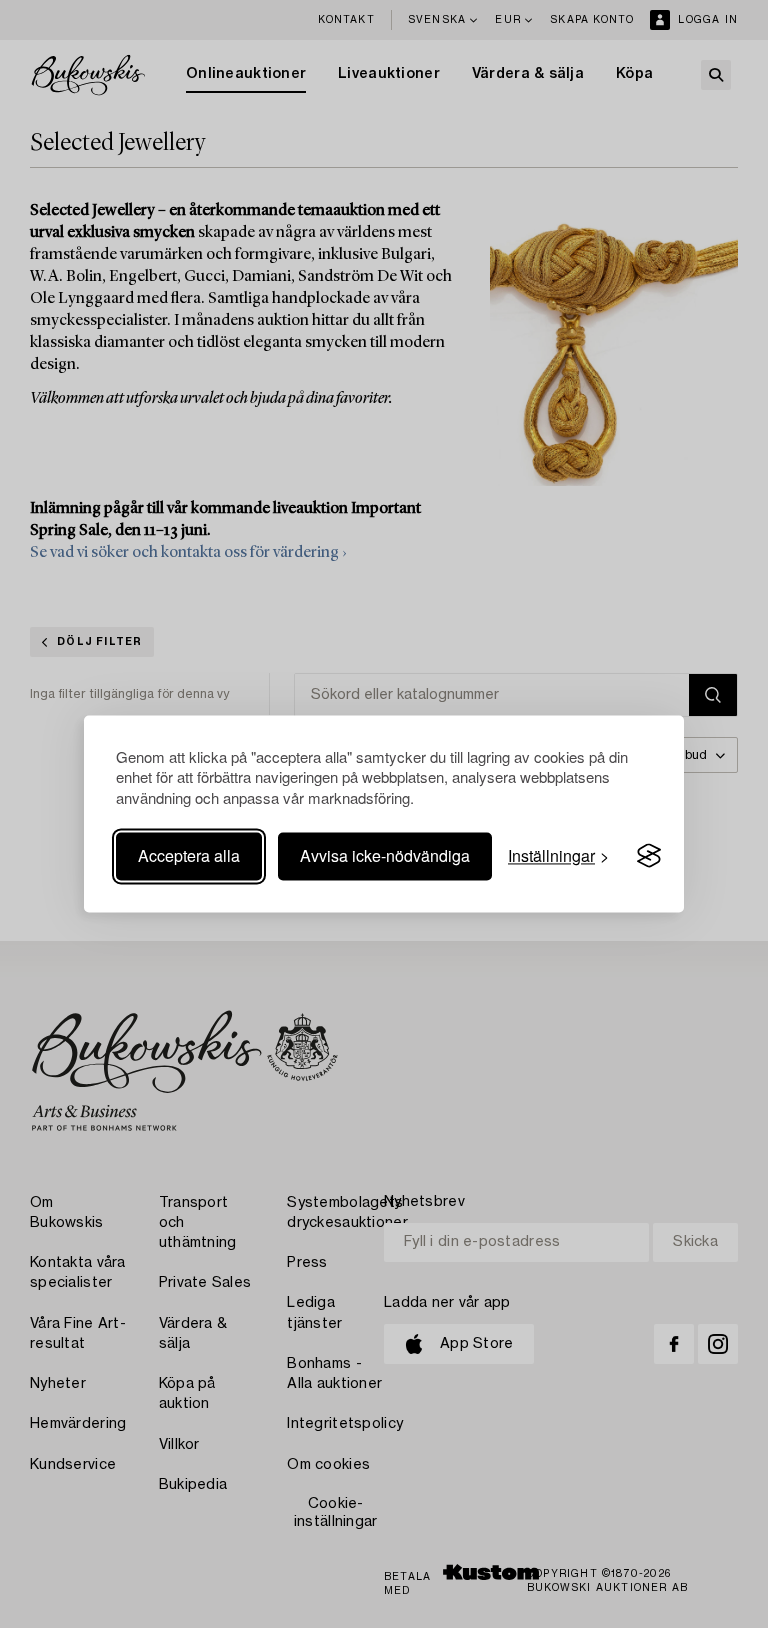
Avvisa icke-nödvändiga (385, 855)
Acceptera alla (189, 855)
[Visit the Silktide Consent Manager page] (649, 856)
